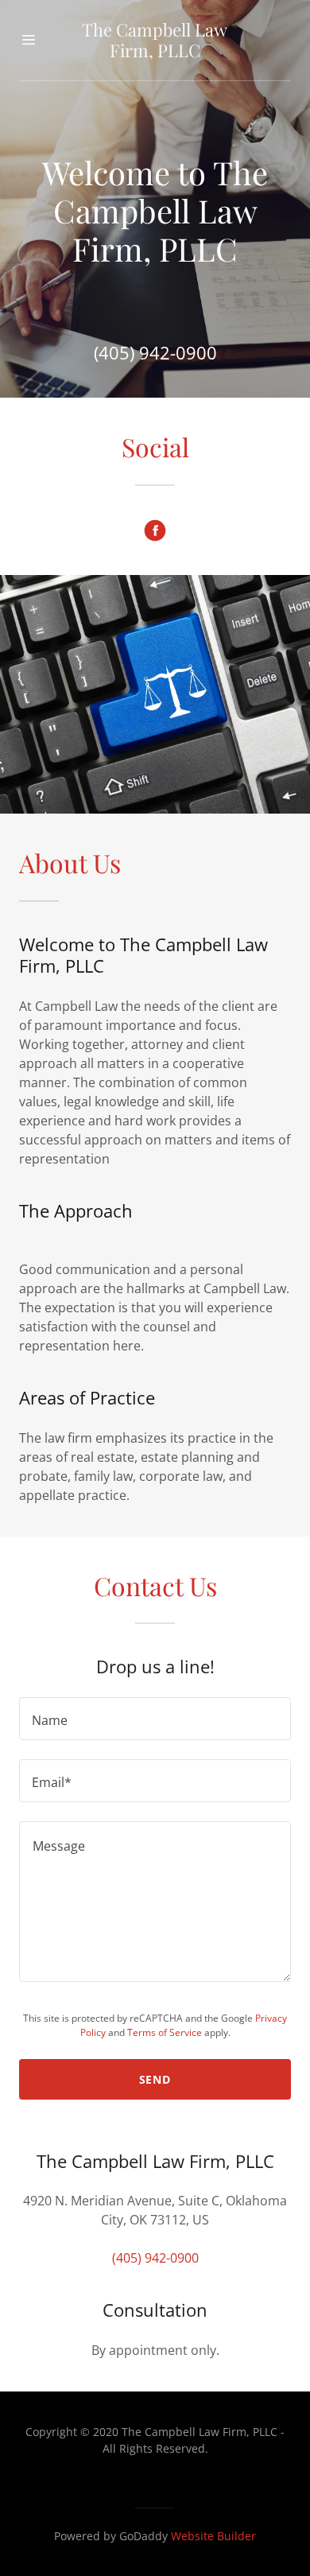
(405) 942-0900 (155, 352)
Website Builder (213, 2536)
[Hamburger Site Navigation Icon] (36, 40)
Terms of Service (165, 2032)
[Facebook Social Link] (155, 530)
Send (155, 2079)
